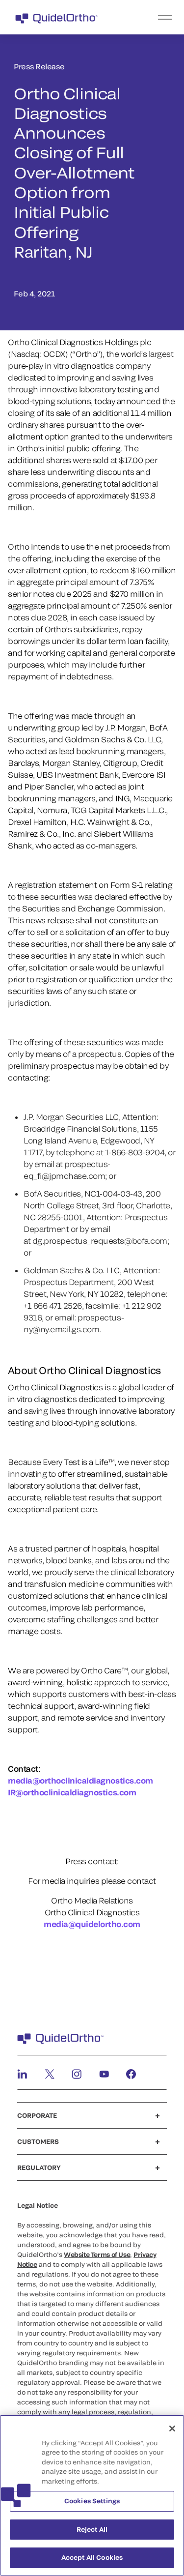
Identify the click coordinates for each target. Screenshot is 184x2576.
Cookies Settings (92, 2501)
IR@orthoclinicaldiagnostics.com (72, 1792)
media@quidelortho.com (92, 1924)
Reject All (92, 2529)
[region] (92, 2495)
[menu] (152, 17)
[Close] (172, 2429)
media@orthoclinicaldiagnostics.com (80, 1780)
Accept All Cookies (92, 2557)
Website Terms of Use (97, 2254)
